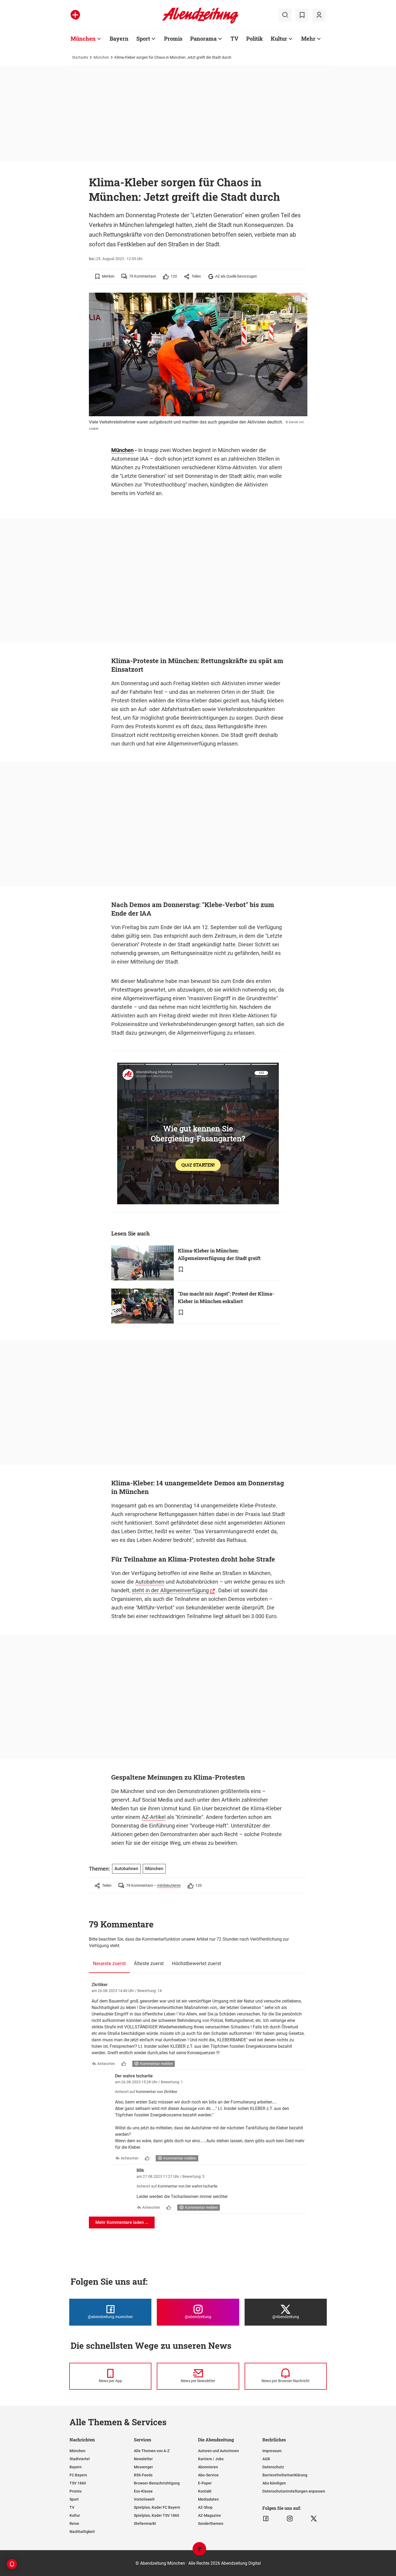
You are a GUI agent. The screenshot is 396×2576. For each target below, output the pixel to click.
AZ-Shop (205, 2507)
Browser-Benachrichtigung (157, 2483)
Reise (74, 2523)
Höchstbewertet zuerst (197, 1963)
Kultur (279, 38)
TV (235, 38)
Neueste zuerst (109, 1963)
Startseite (80, 57)
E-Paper (205, 2483)
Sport (143, 38)
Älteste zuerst (149, 1963)
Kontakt (205, 2491)
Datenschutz (273, 2467)
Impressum (272, 2451)
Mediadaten (208, 2499)
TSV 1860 (78, 2483)
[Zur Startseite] (200, 23)
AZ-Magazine (209, 2515)
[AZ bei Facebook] (266, 2519)
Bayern (119, 38)
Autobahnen (150, 1582)
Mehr (308, 38)
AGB (266, 2459)
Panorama (203, 38)
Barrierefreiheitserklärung (285, 2475)
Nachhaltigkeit (82, 2532)
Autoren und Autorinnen (218, 2451)
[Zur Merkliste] (302, 15)
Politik (255, 38)
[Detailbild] (298, 299)
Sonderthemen (211, 2523)
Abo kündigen (274, 2483)
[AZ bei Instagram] (290, 2519)
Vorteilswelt (144, 2499)
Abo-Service (208, 2475)
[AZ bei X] (314, 2519)
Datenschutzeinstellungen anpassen (294, 2491)
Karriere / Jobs (211, 2459)
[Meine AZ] (319, 15)
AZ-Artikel (154, 1817)
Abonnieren (208, 2467)
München (83, 38)
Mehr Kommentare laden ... (122, 2222)
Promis (173, 38)
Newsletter (143, 2459)
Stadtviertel (80, 2459)
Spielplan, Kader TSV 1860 (157, 2515)
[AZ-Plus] (75, 15)
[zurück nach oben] (199, 2551)
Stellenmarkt (145, 2523)
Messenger (143, 2467)
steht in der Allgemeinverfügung (170, 1590)
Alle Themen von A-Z (152, 2451)
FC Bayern (78, 2475)
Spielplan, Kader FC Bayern (157, 2507)
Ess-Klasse (143, 2491)
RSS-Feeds (143, 2475)
